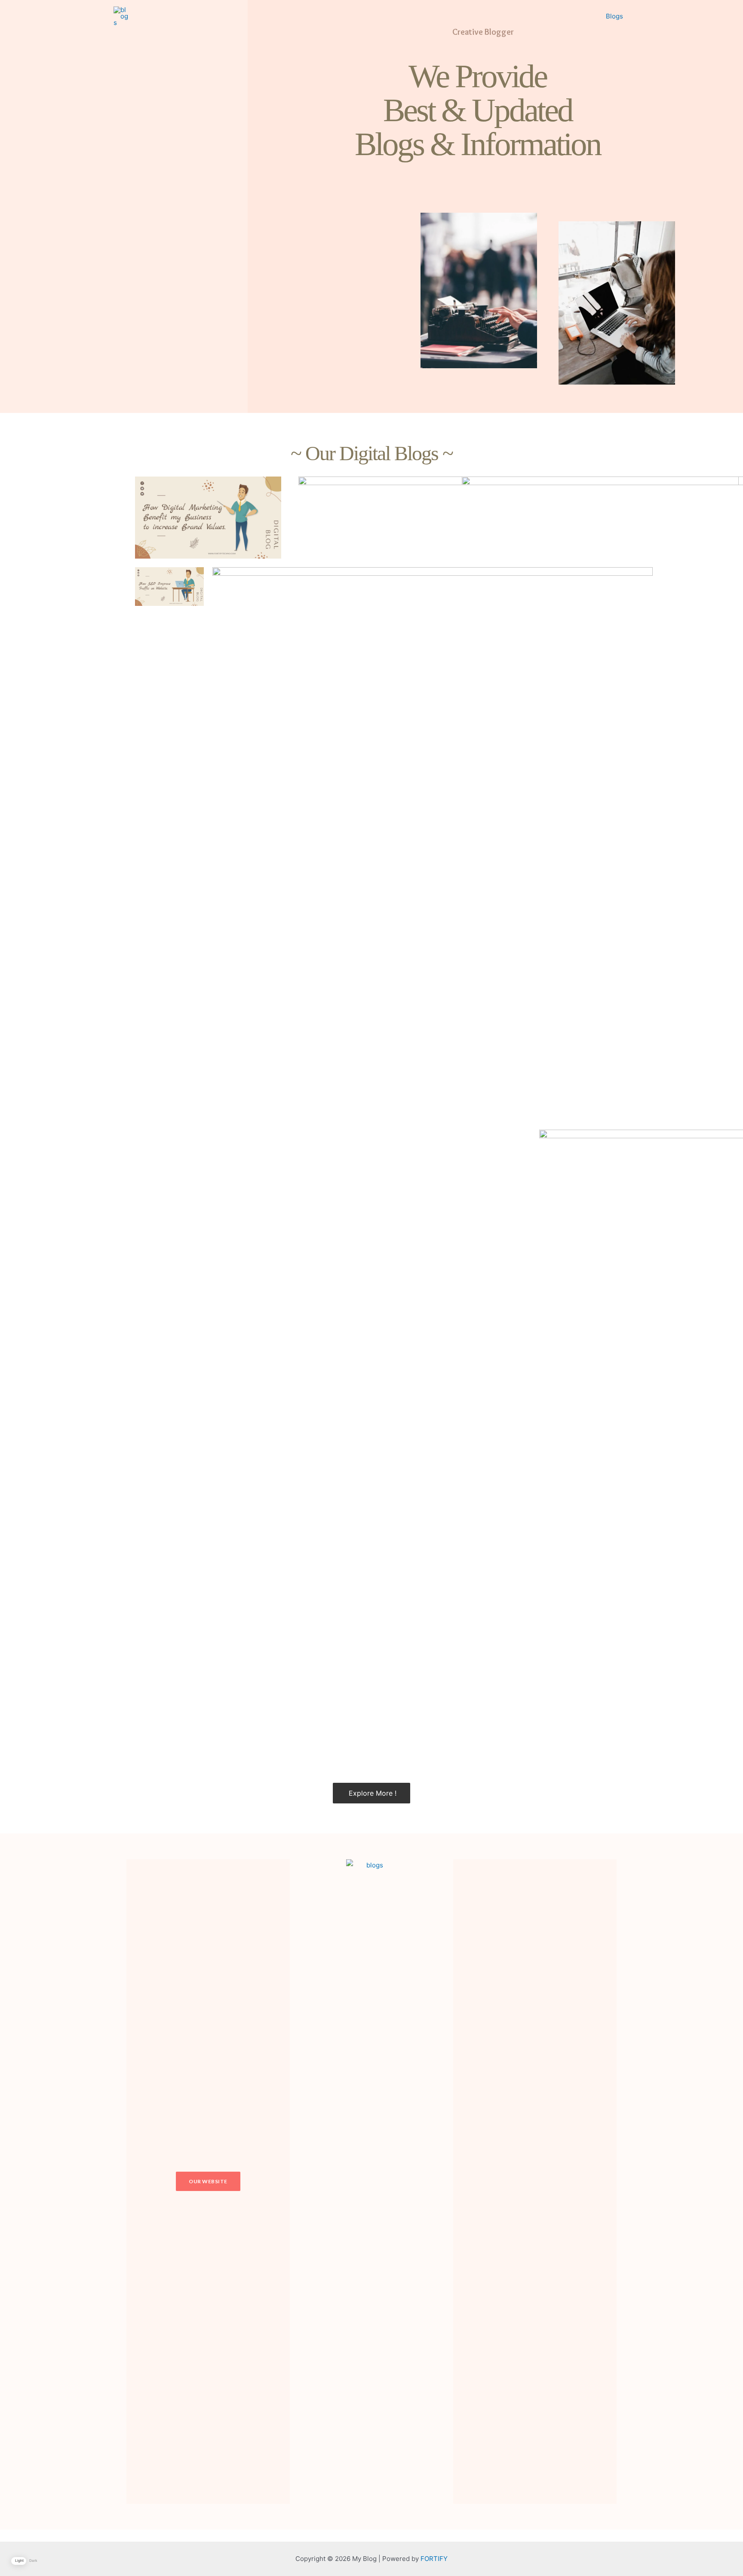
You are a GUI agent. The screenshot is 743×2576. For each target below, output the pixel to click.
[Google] (535, 2182)
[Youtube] (579, 2182)
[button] (208, 2181)
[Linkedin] (557, 2182)
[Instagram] (513, 2182)
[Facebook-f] (491, 2182)
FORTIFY (434, 2559)
